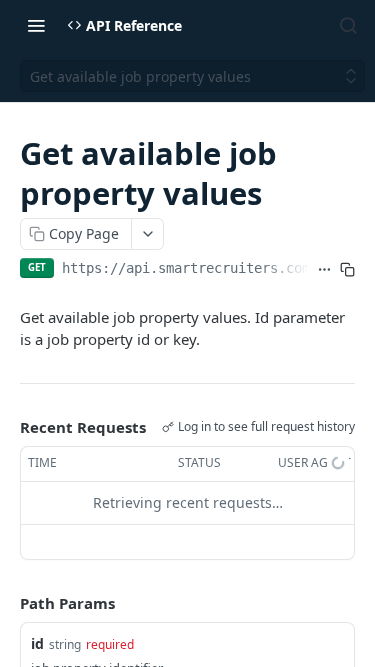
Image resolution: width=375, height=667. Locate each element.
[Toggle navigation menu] (36, 25)
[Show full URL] (324, 270)
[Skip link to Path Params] (6, 603)
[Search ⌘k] (348, 25)
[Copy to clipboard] (347, 270)
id (37, 643)
